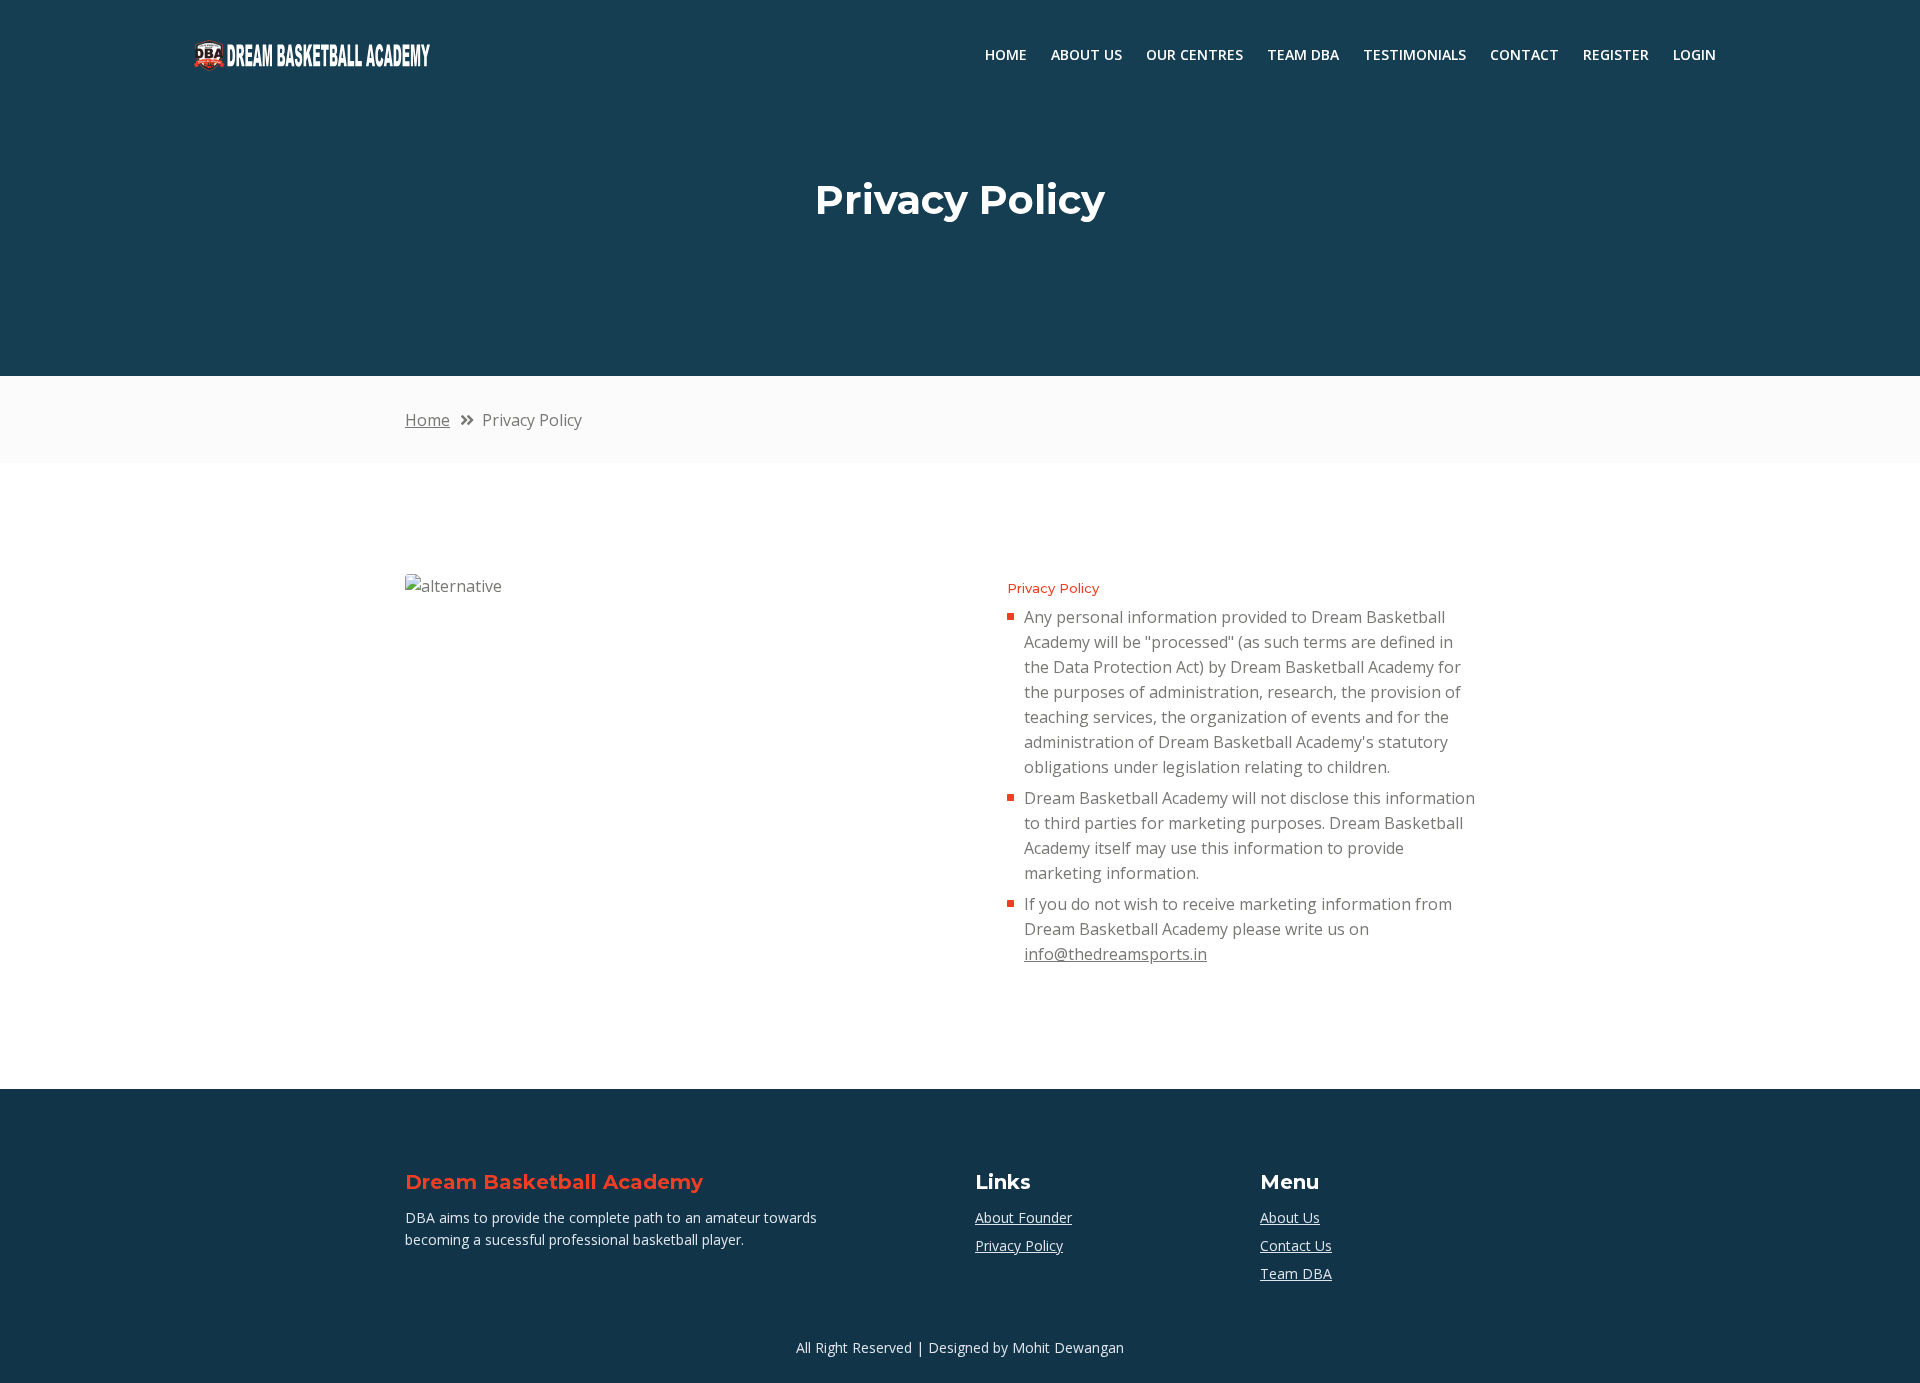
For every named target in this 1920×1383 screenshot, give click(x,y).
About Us (1290, 1217)
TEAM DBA (1303, 54)
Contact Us (1296, 1245)
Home (427, 420)
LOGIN (1694, 54)
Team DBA (1296, 1273)
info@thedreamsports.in (1115, 954)
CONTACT (1524, 54)
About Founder (1023, 1217)
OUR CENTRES (1194, 54)
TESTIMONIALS (1414, 54)
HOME (1012, 54)
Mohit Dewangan (1068, 1347)
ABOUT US (1086, 54)
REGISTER (1616, 54)
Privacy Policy (1019, 1245)
